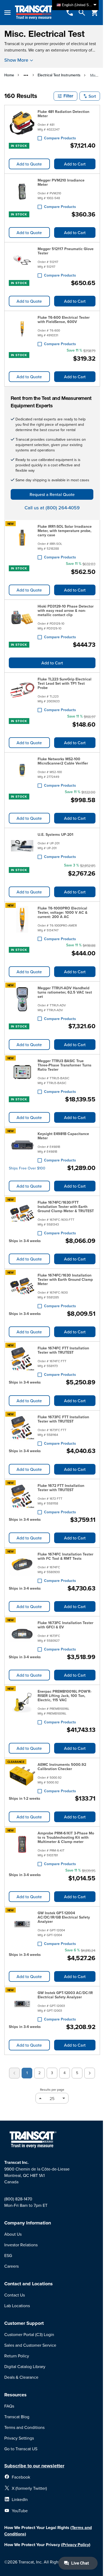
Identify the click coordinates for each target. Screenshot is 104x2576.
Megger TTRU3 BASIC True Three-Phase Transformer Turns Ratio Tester (65, 1065)
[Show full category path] (26, 75)
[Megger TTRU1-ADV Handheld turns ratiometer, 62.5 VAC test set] (22, 1002)
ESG (8, 2255)
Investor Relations (21, 2245)
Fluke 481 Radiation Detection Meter (63, 114)
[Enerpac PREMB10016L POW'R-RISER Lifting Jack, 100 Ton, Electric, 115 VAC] (22, 1706)
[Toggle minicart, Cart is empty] (95, 13)
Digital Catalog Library (25, 2366)
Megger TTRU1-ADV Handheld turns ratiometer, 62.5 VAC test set (65, 992)
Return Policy (17, 2356)
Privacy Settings (19, 2438)
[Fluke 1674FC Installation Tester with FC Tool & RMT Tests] (22, 1566)
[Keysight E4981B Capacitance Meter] (22, 1146)
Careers (11, 2266)
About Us (13, 2234)
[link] (14, 2073)
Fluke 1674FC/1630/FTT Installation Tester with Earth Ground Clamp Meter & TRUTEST (66, 1207)
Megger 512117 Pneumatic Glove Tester (66, 251)
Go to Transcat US (21, 2449)
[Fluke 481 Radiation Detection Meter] (22, 124)
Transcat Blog (17, 2417)
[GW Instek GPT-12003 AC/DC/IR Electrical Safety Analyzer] (22, 2005)
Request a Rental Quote (52, 494)
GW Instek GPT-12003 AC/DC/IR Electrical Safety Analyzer (65, 1995)
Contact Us (15, 2295)
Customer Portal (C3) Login (29, 2334)
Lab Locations (17, 2306)
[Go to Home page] (35, 13)
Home (9, 75)
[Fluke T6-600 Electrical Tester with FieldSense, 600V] (22, 330)
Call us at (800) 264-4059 (52, 508)
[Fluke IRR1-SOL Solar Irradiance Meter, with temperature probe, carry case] (22, 541)
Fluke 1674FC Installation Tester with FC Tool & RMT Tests (65, 1556)
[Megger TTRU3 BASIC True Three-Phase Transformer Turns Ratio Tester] (22, 1075)
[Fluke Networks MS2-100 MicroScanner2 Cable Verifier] (22, 771)
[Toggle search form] (82, 13)
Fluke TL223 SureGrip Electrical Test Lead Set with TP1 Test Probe (65, 683)
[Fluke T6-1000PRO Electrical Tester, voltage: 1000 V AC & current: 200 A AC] (22, 923)
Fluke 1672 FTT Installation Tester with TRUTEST (61, 1488)
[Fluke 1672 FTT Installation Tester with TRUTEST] (22, 1498)
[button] (65, 96)
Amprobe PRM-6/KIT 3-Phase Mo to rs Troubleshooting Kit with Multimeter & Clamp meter (66, 1837)
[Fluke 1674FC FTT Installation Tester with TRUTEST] (22, 1360)
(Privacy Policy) (76, 2545)
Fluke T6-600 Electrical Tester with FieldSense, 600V (64, 320)
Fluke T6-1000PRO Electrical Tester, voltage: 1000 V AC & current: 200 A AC (63, 912)
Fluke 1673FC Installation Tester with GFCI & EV (65, 1625)
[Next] (90, 2073)
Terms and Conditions (24, 2427)
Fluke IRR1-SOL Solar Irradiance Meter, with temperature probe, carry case (65, 531)
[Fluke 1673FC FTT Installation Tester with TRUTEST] (22, 1429)
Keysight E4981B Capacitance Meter (63, 1136)
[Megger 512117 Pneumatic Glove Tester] (22, 261)
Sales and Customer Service (30, 2345)
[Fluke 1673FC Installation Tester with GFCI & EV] (22, 1635)
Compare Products (60, 138)
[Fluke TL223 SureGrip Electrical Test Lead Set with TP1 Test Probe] (22, 694)
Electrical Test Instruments (59, 75)
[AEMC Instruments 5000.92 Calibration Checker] (22, 1777)
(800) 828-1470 (18, 2199)
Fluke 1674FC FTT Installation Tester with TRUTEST (63, 1350)
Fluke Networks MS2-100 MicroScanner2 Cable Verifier (63, 761)
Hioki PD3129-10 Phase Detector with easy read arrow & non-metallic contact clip (66, 610)
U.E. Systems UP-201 (55, 834)
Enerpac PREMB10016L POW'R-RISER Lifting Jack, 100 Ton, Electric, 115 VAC (65, 1696)
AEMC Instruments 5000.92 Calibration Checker (62, 1767)
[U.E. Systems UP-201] (22, 846)
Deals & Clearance (21, 2377)
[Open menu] (7, 13)
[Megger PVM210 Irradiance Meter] (22, 192)
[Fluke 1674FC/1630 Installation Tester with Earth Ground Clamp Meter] (22, 1290)
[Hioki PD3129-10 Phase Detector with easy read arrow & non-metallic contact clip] (22, 621)
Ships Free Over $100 (27, 1168)
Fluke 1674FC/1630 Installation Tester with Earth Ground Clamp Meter (65, 1279)
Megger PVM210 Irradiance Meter (61, 182)
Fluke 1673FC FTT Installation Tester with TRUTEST (63, 1419)
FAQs (9, 2406)
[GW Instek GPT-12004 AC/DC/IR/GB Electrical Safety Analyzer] (22, 1927)
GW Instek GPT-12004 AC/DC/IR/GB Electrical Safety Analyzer (64, 1917)
